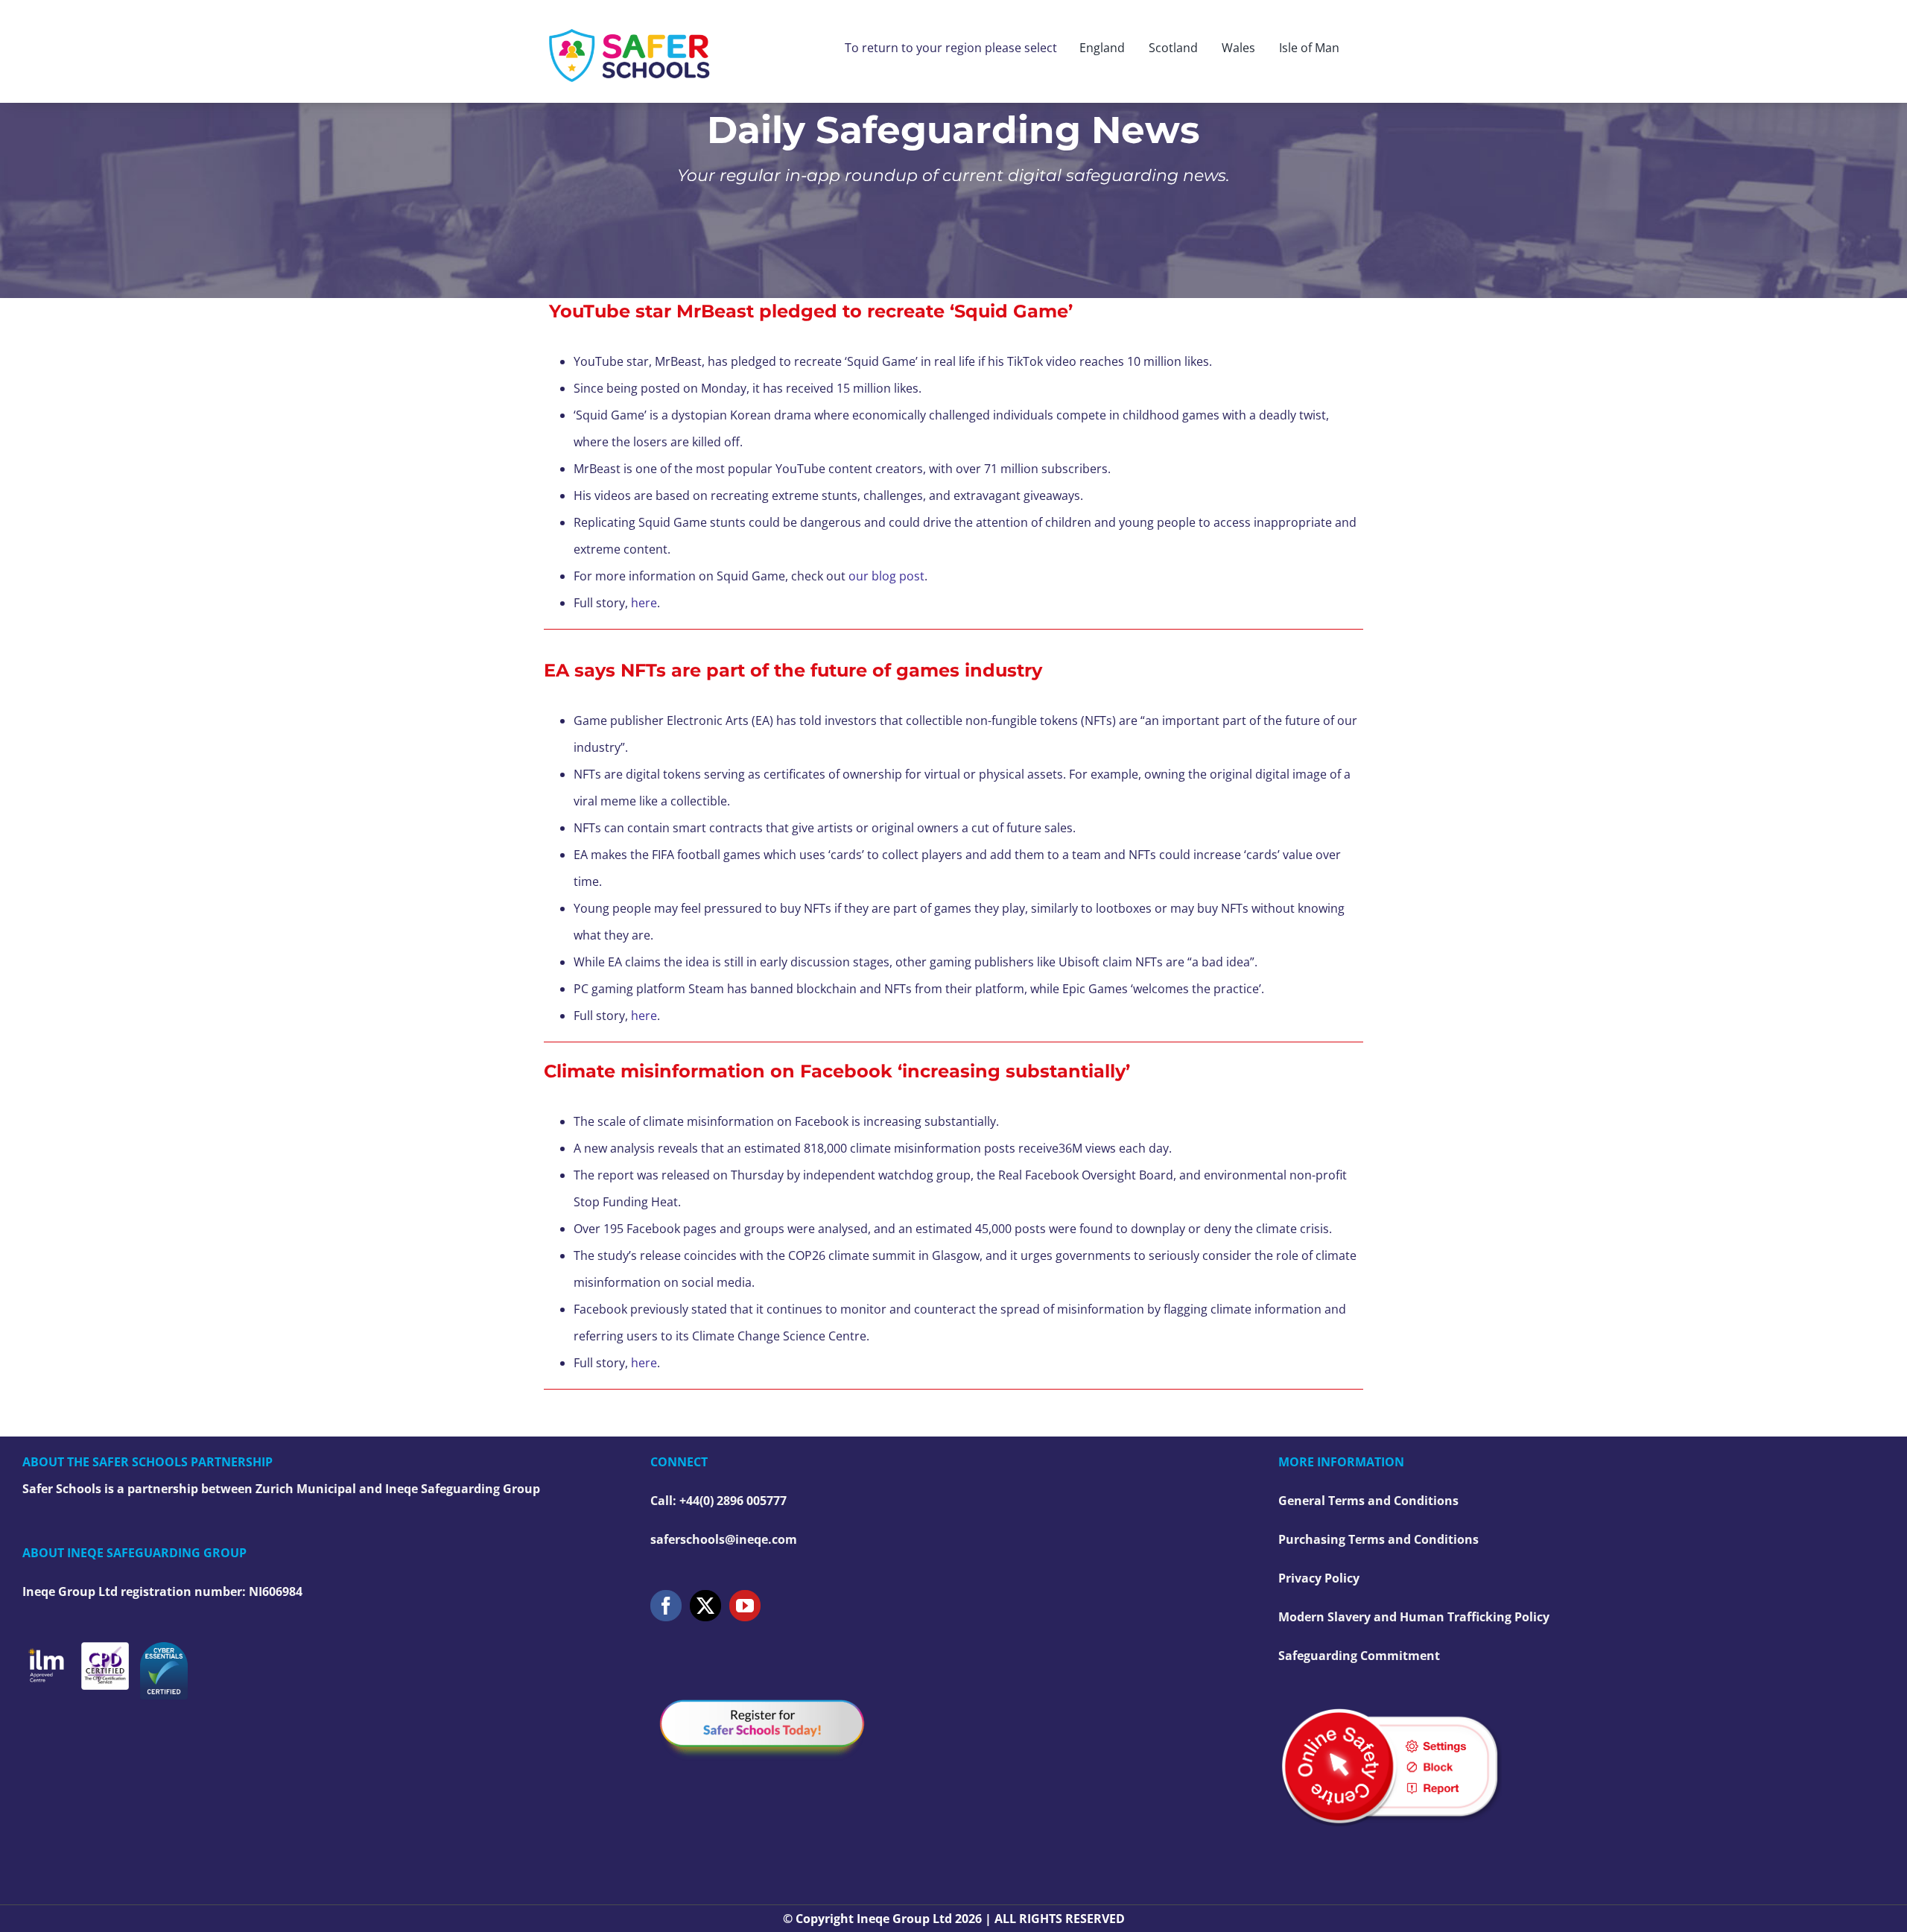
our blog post (886, 576)
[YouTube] (745, 1606)
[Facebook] (666, 1606)
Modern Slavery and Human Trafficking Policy (1414, 1617)
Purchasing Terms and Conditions (1378, 1539)
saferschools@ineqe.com (724, 1539)
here (644, 603)
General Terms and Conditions (1368, 1501)
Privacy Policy (1319, 1578)
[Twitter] (705, 1606)
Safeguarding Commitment (1359, 1656)
